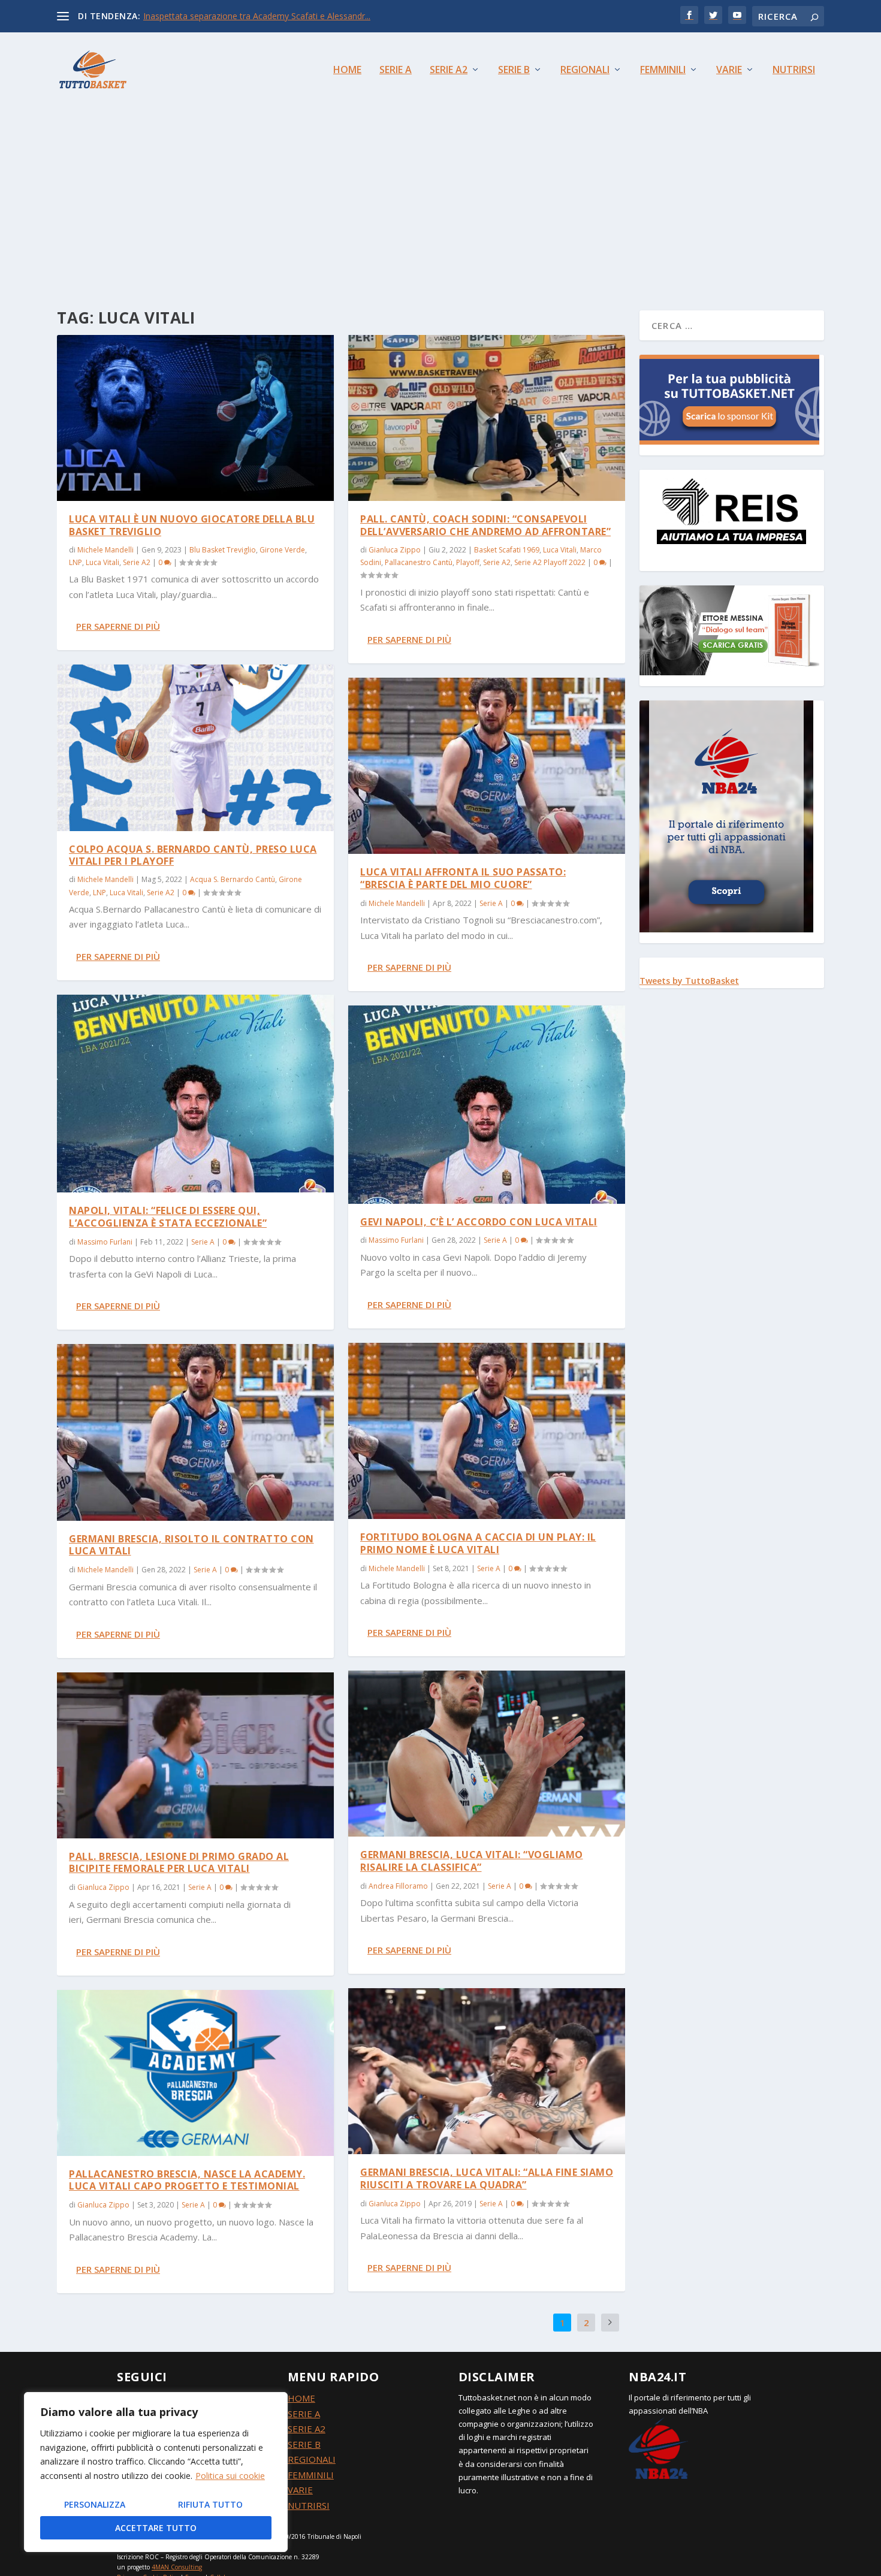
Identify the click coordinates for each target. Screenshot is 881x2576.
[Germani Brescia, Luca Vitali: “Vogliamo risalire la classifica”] (487, 1754)
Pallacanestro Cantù (419, 562)
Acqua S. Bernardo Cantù (233, 879)
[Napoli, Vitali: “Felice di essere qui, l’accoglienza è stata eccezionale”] (195, 1094)
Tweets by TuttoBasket (689, 981)
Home (347, 70)
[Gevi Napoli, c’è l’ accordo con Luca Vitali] (487, 1104)
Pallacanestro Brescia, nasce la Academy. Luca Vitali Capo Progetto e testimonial (187, 2180)
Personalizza (95, 2504)
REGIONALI (312, 2459)
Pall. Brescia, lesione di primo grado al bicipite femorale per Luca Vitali (179, 1863)
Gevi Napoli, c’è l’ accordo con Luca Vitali (479, 1222)
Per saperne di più (118, 626)
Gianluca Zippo (103, 1887)
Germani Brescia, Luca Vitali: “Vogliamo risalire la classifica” (472, 1861)
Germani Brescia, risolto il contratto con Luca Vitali (191, 1545)
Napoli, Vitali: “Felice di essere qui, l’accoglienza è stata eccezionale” (168, 1217)
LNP (76, 562)
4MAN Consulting (177, 2567)
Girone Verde (282, 550)
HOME (301, 2398)
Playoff (468, 562)
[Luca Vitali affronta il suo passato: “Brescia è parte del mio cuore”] (487, 766)
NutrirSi (794, 70)
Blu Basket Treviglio (223, 550)
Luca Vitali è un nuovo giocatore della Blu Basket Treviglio (192, 525)
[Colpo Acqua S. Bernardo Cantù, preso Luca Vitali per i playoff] (195, 748)
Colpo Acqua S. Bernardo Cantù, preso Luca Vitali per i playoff (193, 855)
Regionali (585, 70)
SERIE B (304, 2444)
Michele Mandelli (105, 550)
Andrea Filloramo (398, 1886)
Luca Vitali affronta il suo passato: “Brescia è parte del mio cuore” (463, 878)
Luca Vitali (102, 562)
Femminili (663, 70)
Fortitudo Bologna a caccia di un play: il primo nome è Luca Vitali (478, 1543)
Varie (729, 70)
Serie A (396, 70)
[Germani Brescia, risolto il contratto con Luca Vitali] (195, 1432)
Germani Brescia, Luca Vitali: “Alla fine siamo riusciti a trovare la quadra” (487, 2178)
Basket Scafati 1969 (507, 550)
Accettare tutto (156, 2528)
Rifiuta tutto (210, 2504)
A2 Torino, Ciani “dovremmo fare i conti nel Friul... (239, 16)
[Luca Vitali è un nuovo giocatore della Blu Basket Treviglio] (195, 418)
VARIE (300, 2490)
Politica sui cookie (230, 2476)
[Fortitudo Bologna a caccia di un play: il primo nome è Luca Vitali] (487, 1431)
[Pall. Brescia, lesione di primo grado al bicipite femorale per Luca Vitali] (195, 1755)
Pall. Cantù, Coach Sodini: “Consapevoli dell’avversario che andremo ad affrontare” (485, 525)
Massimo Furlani (105, 1242)
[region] (156, 2472)
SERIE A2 (307, 2429)
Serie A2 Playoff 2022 (550, 562)
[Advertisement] (441, 197)
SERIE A (304, 2414)
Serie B (514, 70)
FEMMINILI (311, 2475)
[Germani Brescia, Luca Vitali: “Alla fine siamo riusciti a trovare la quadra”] (487, 2071)
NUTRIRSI (309, 2505)
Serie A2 (449, 70)
